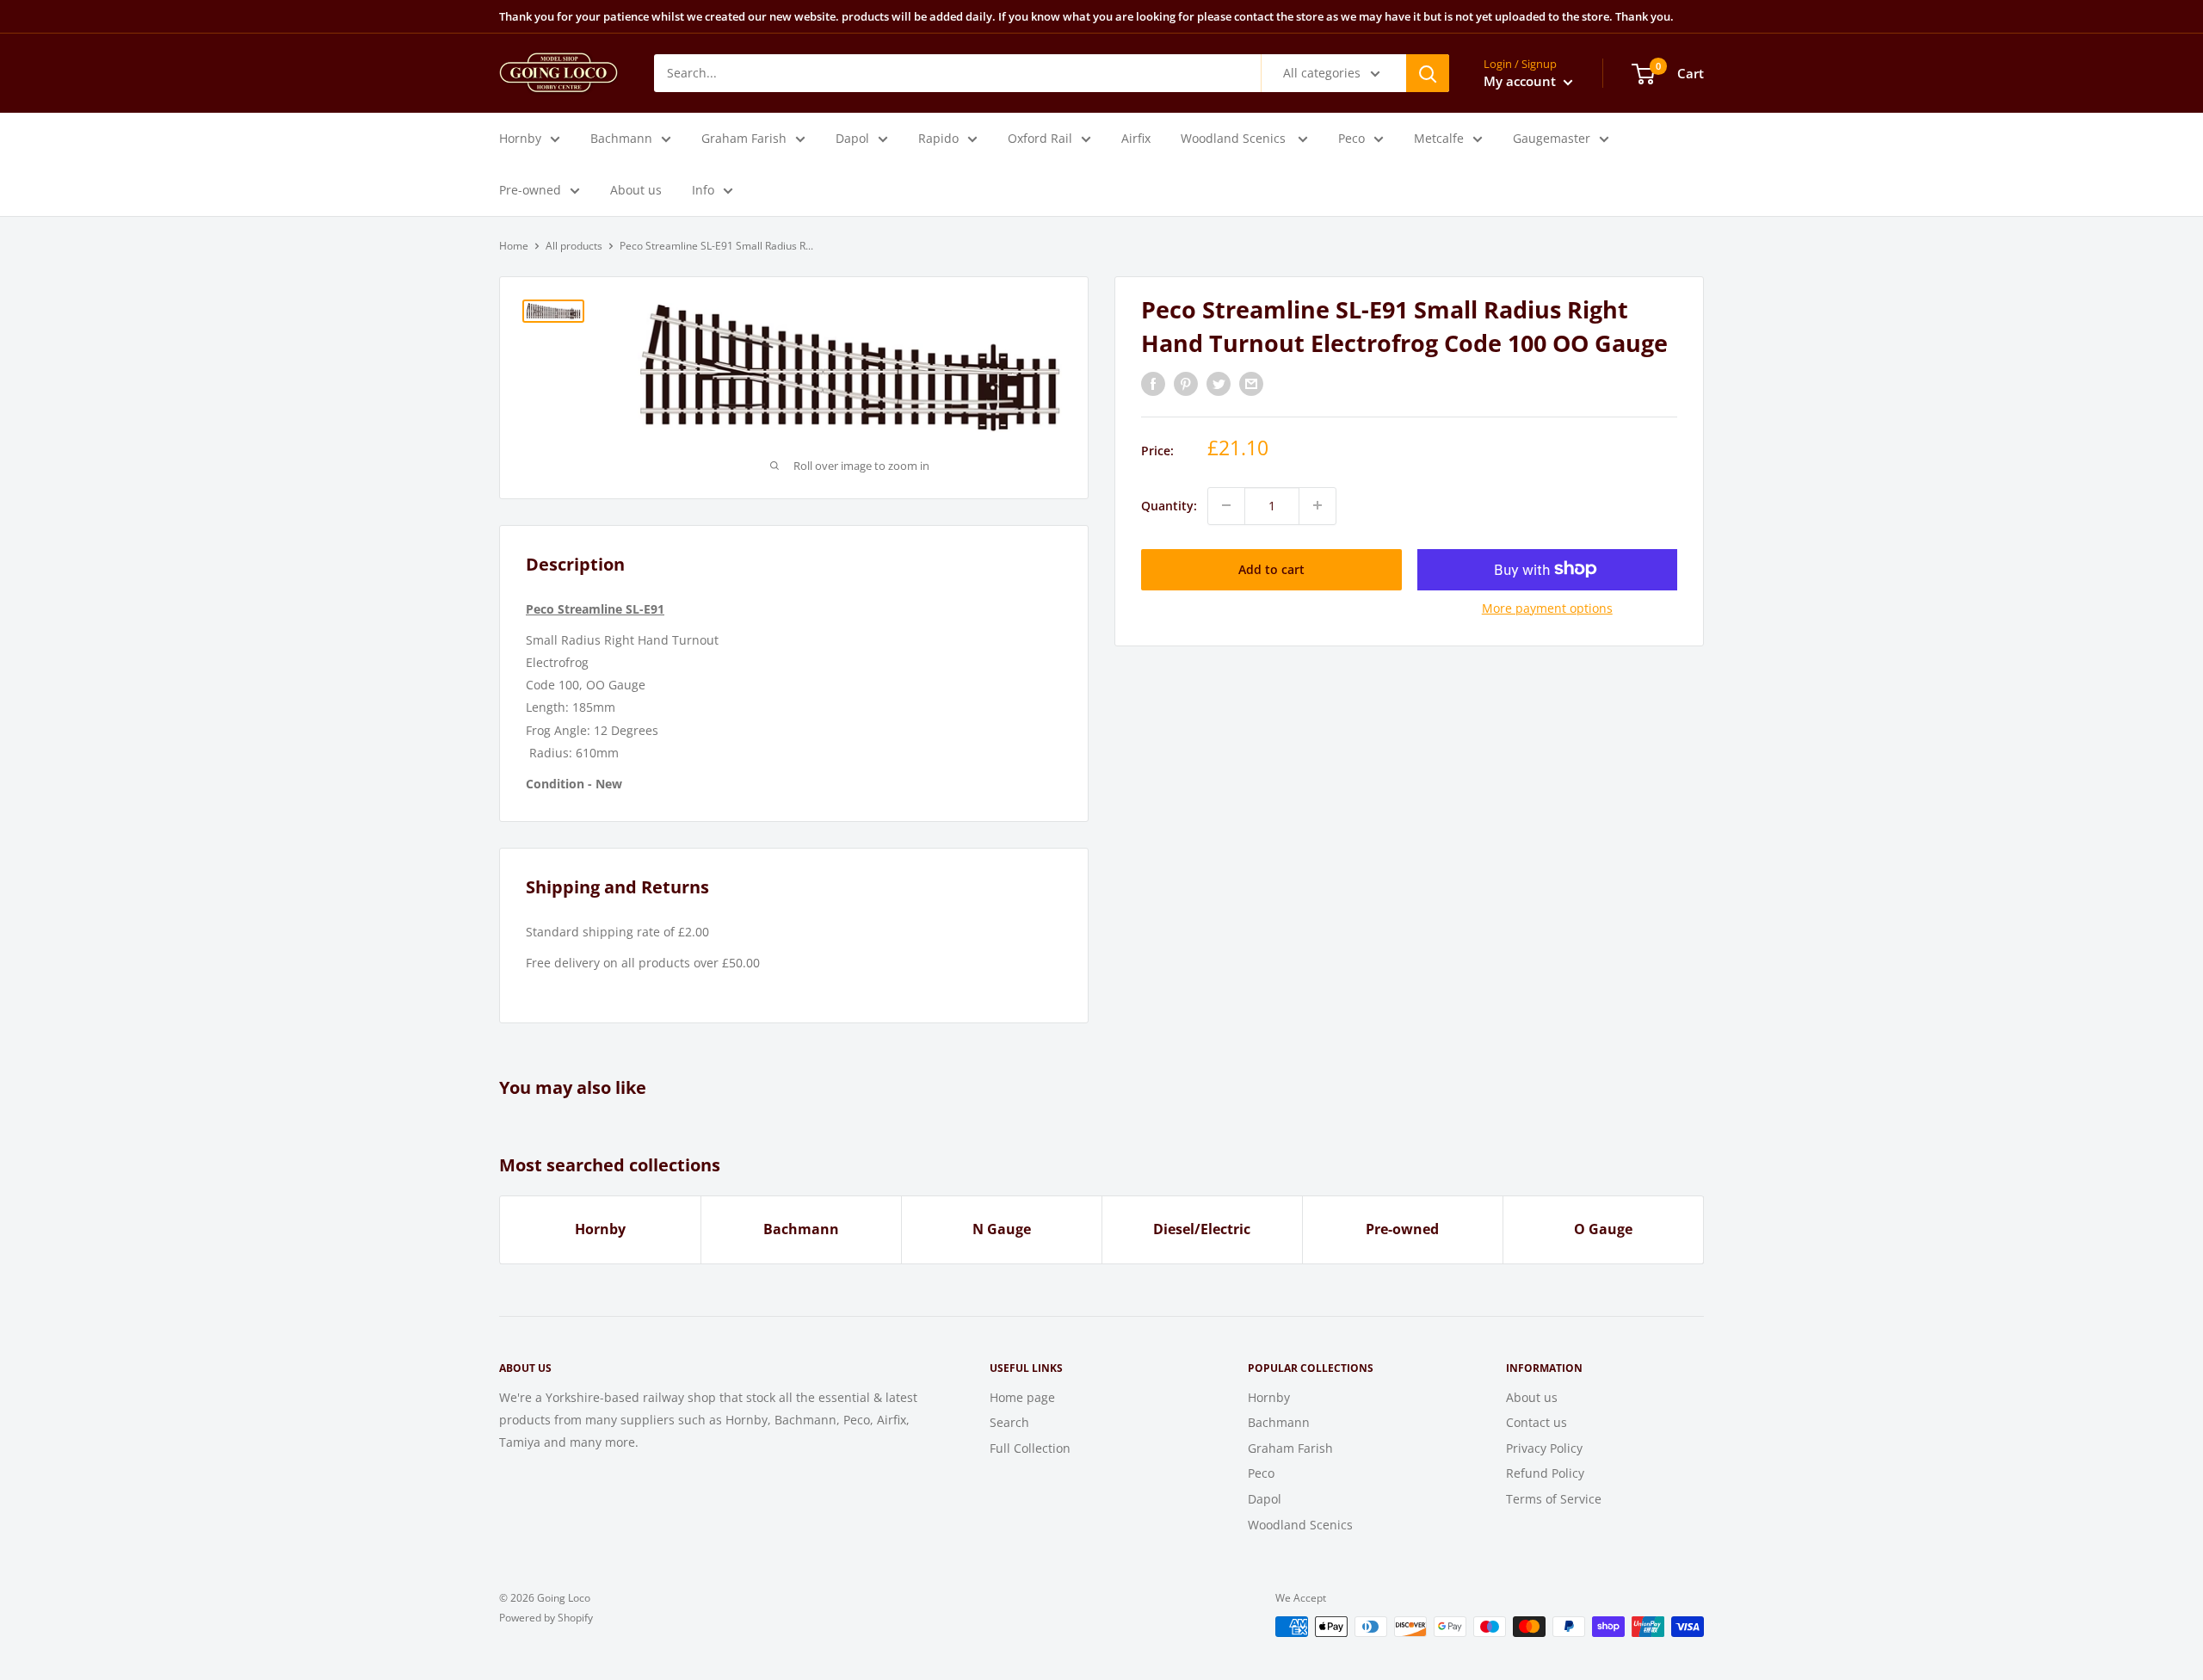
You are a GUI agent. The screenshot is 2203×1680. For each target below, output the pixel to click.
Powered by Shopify (546, 1618)
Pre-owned (530, 190)
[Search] (1428, 73)
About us (636, 190)
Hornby (520, 138)
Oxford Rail (1040, 138)
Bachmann (621, 138)
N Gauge (1002, 1229)
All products (574, 246)
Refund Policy (1545, 1473)
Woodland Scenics (1235, 138)
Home (514, 246)
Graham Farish (744, 138)
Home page (1022, 1397)
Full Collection (1030, 1448)
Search (1009, 1422)
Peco (1351, 138)
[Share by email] (1251, 384)
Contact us (1537, 1422)
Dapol (852, 138)
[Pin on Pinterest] (1186, 384)
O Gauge (1603, 1229)
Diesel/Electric (1202, 1229)
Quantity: (1169, 505)
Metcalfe (1439, 138)
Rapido (938, 138)
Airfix (1136, 138)
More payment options (1547, 607)
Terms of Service (1554, 1499)
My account (1521, 81)
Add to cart (1271, 568)
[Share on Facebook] (1153, 384)
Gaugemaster (1552, 138)
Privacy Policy (1544, 1448)
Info (703, 190)
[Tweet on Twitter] (1219, 384)
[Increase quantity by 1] (1317, 505)
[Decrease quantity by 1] (1226, 505)
